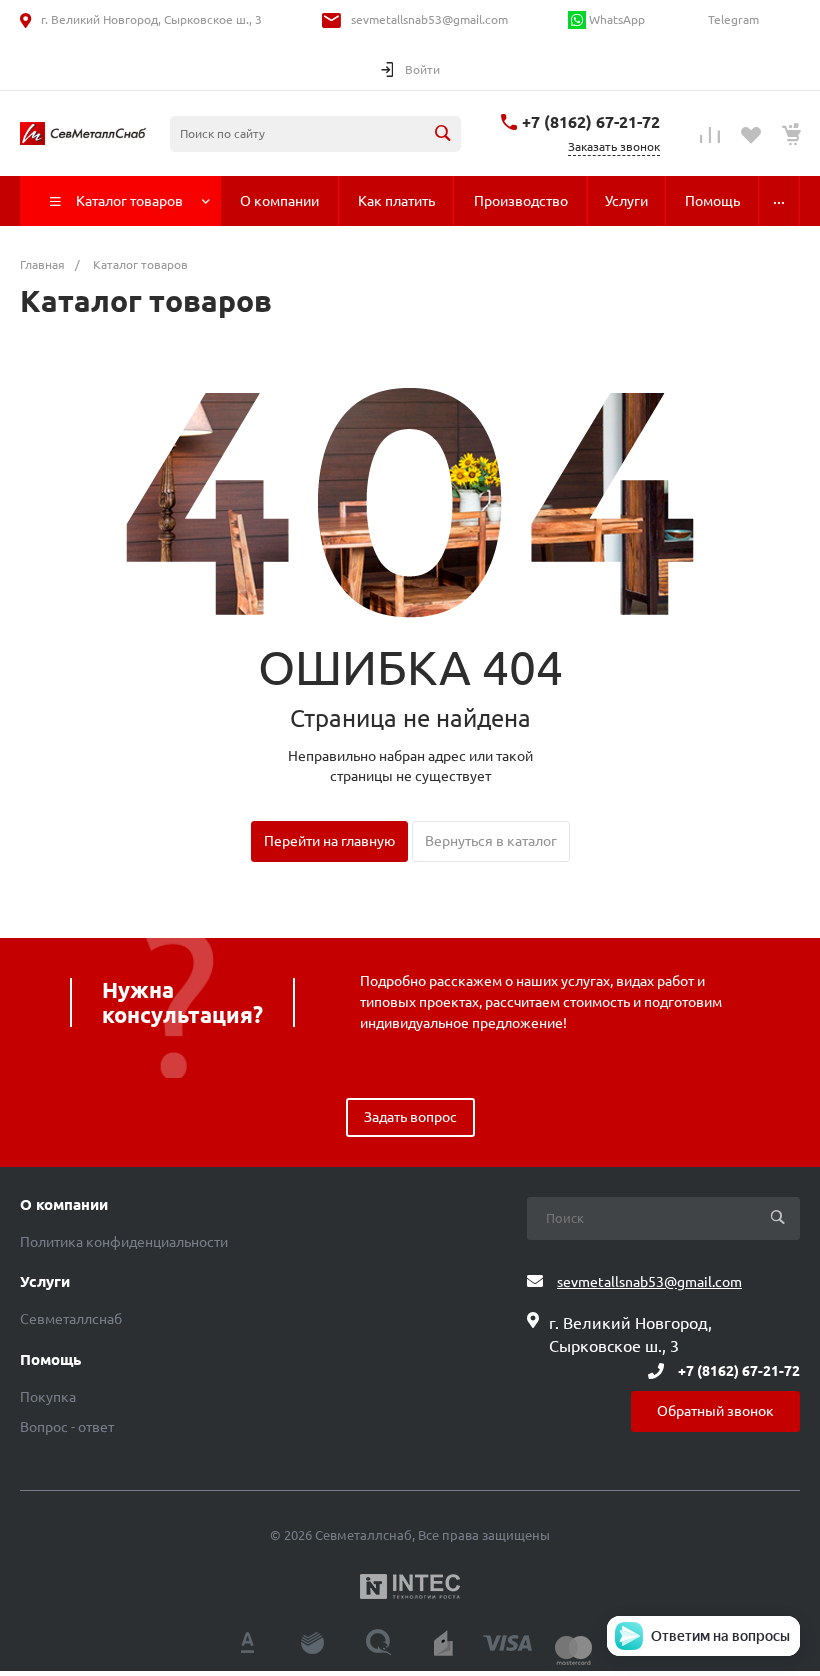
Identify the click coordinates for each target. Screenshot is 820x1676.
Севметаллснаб (71, 1319)
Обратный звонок (715, 1411)
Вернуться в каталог (491, 841)
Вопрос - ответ (67, 1427)
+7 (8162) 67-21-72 (591, 122)
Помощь (50, 1360)
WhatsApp (615, 19)
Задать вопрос (410, 1117)
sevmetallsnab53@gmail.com (429, 19)
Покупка (48, 1397)
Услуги (45, 1282)
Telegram (732, 19)
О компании (64, 1205)
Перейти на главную (329, 841)
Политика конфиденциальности (124, 1242)
